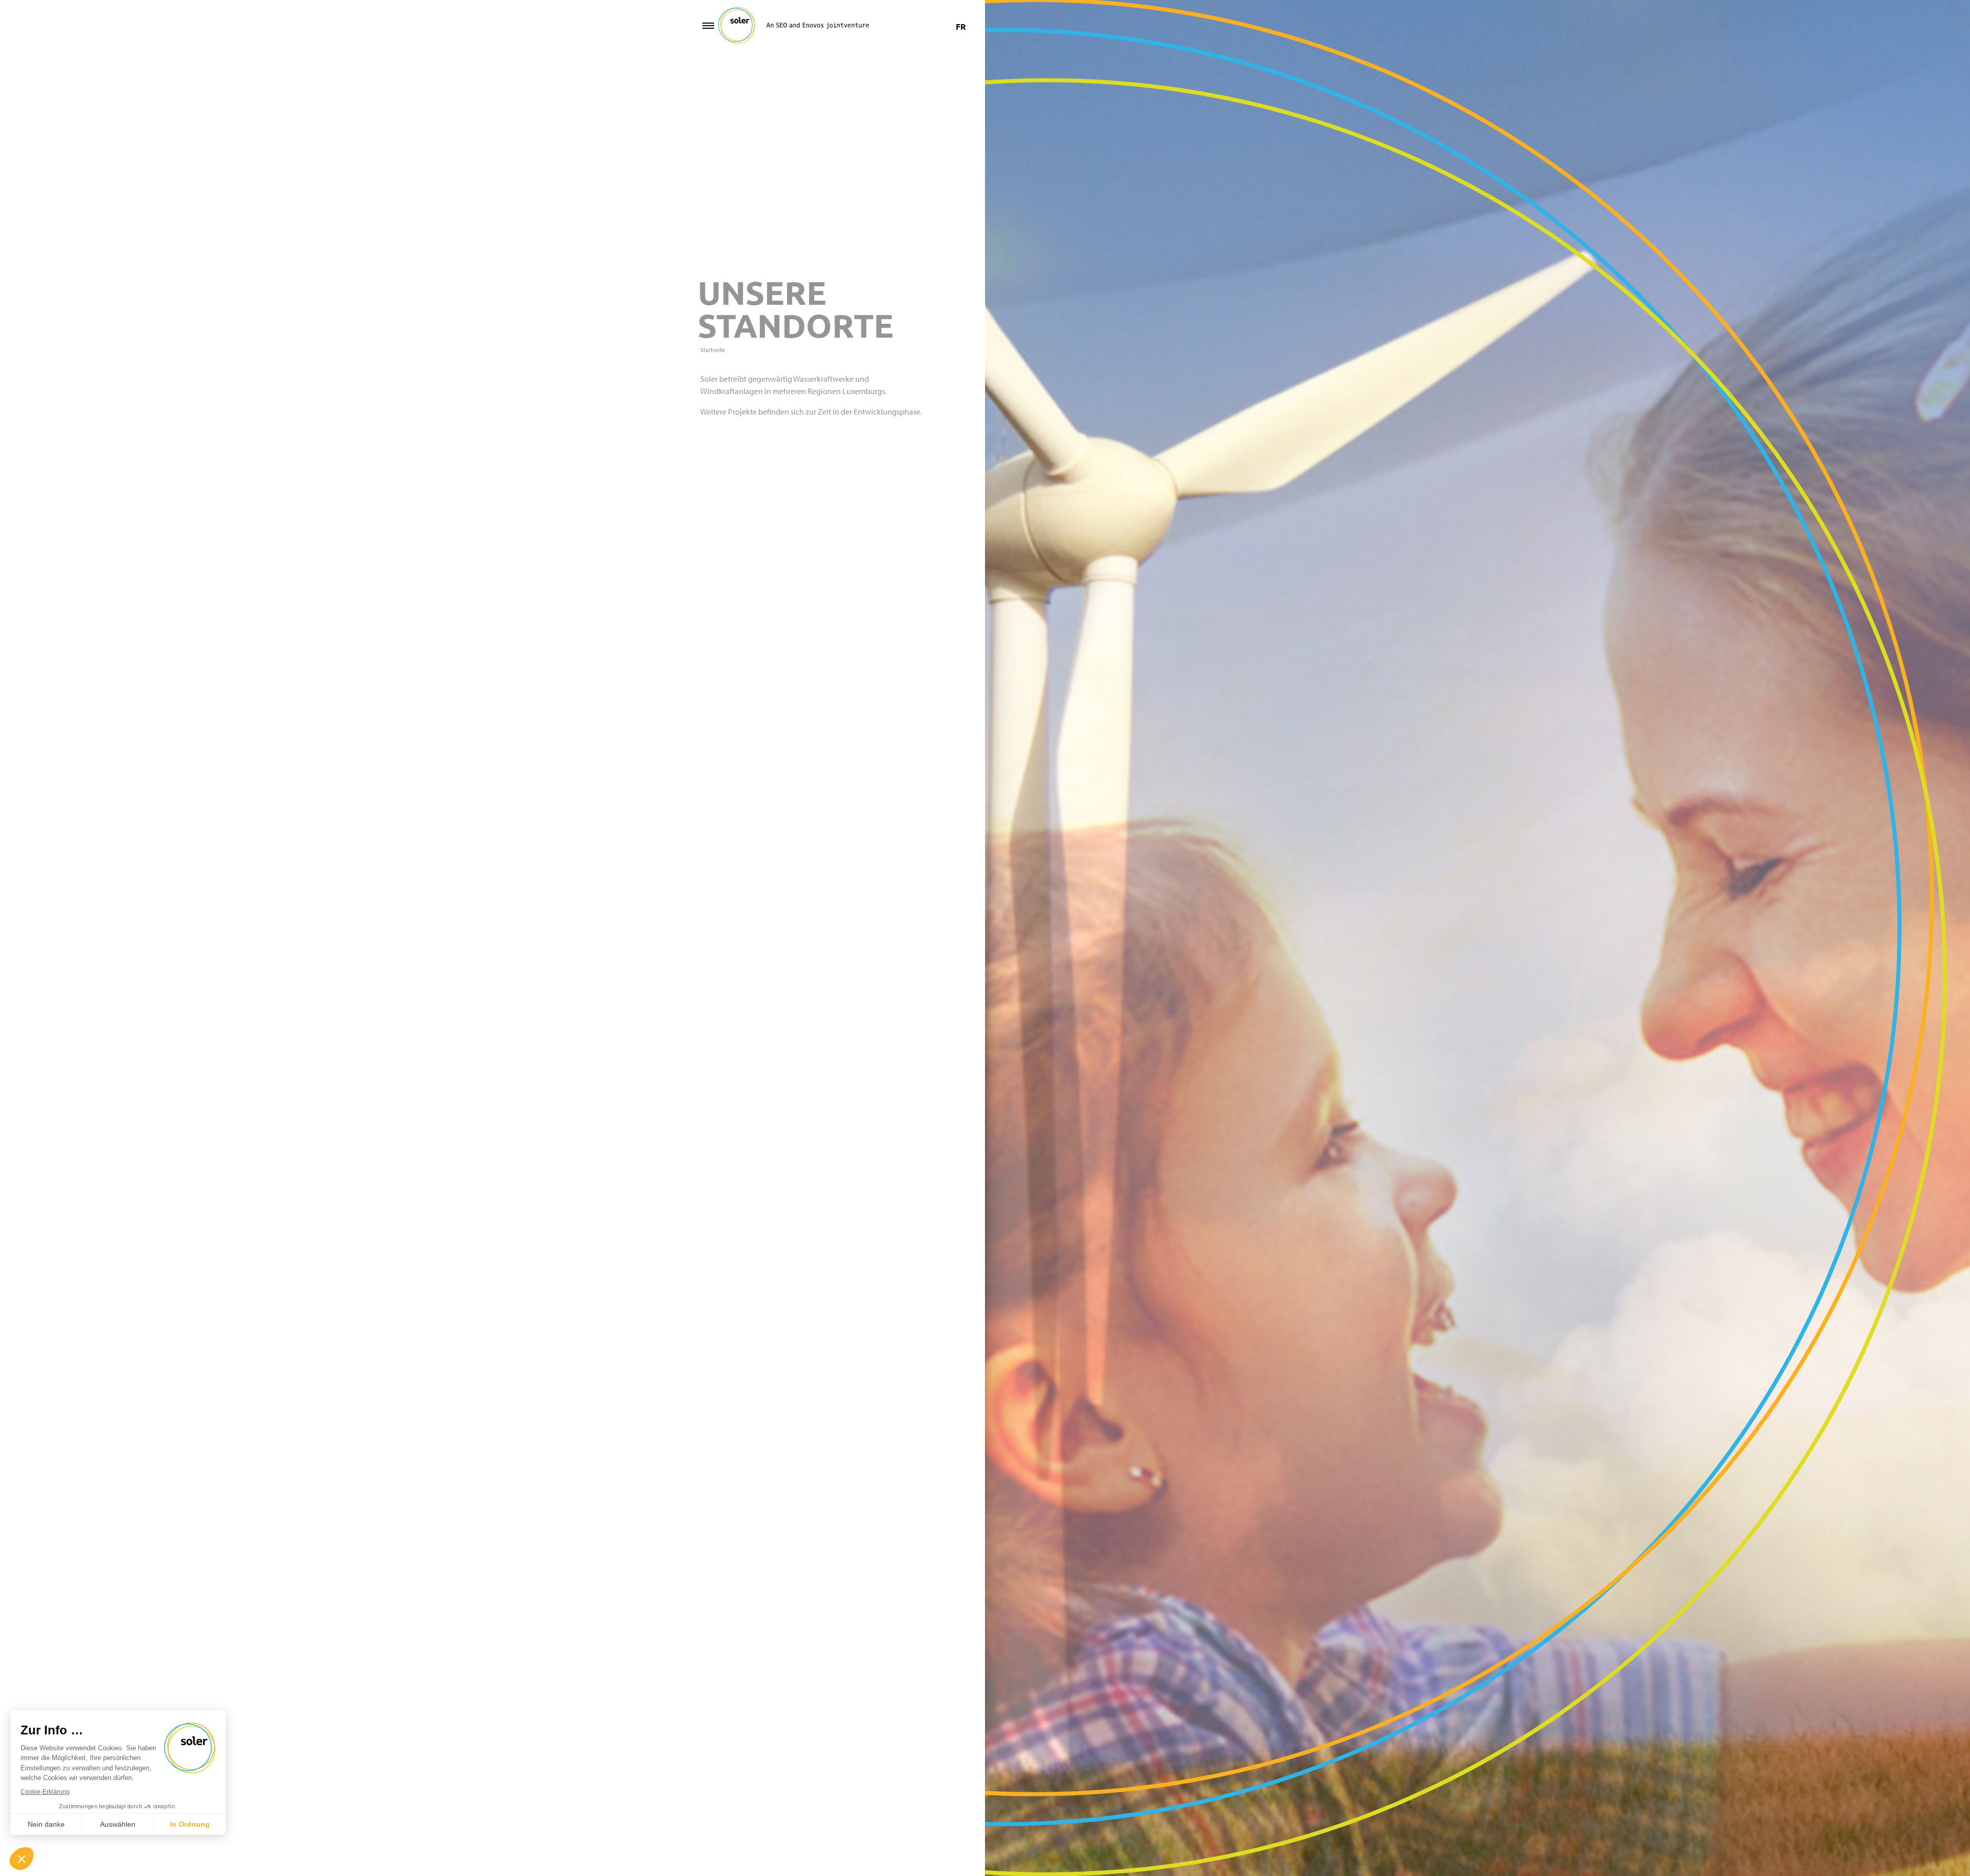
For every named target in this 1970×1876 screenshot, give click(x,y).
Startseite (713, 350)
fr (961, 26)
